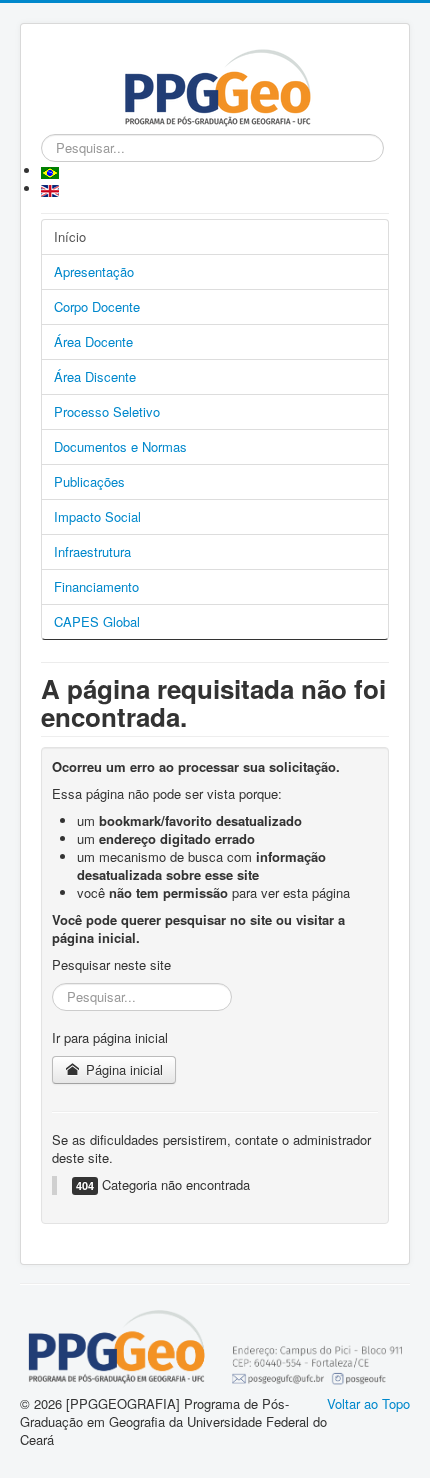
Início (70, 236)
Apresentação (94, 271)
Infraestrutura (92, 551)
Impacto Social (97, 516)
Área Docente (93, 341)
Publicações (89, 481)
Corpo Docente (97, 306)
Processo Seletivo (107, 411)
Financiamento (96, 586)
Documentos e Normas (120, 446)
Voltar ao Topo (368, 1403)
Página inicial (122, 1069)
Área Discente (95, 376)
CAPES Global (97, 621)
